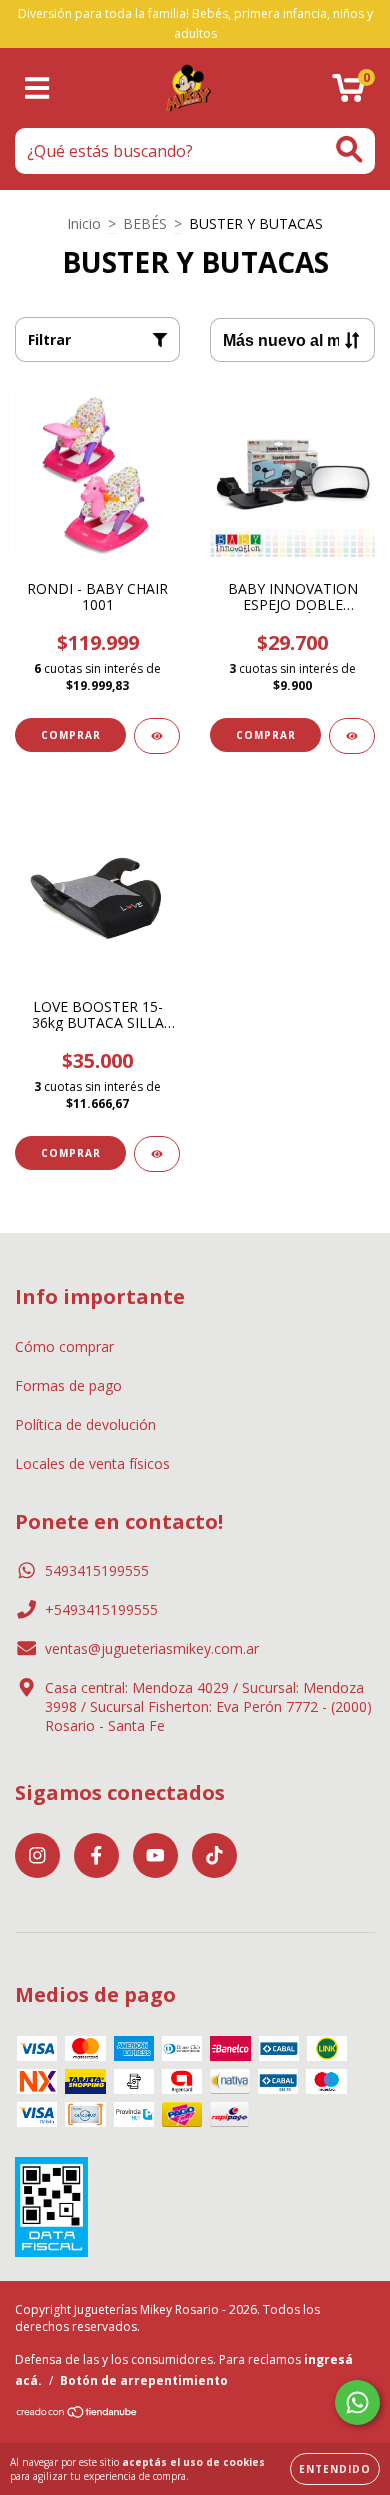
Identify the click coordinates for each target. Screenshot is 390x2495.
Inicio (84, 223)
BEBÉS (145, 223)
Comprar (71, 1153)
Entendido (335, 2469)
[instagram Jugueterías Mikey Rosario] (37, 1855)
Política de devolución (85, 1424)
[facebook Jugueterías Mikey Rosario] (96, 1855)
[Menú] (37, 88)
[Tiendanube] (77, 2414)
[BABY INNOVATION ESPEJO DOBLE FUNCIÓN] (352, 736)
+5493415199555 (101, 1609)
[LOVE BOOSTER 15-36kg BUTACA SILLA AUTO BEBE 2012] (157, 1154)
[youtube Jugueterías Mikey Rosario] (155, 1855)
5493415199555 (97, 1570)
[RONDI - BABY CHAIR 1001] (157, 736)
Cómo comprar (64, 1346)
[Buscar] (349, 149)
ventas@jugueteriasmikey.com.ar (152, 1648)
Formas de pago (68, 1385)
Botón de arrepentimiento (144, 2380)
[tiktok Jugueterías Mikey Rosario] (214, 1855)
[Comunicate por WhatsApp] (357, 2402)
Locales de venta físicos (92, 1463)
